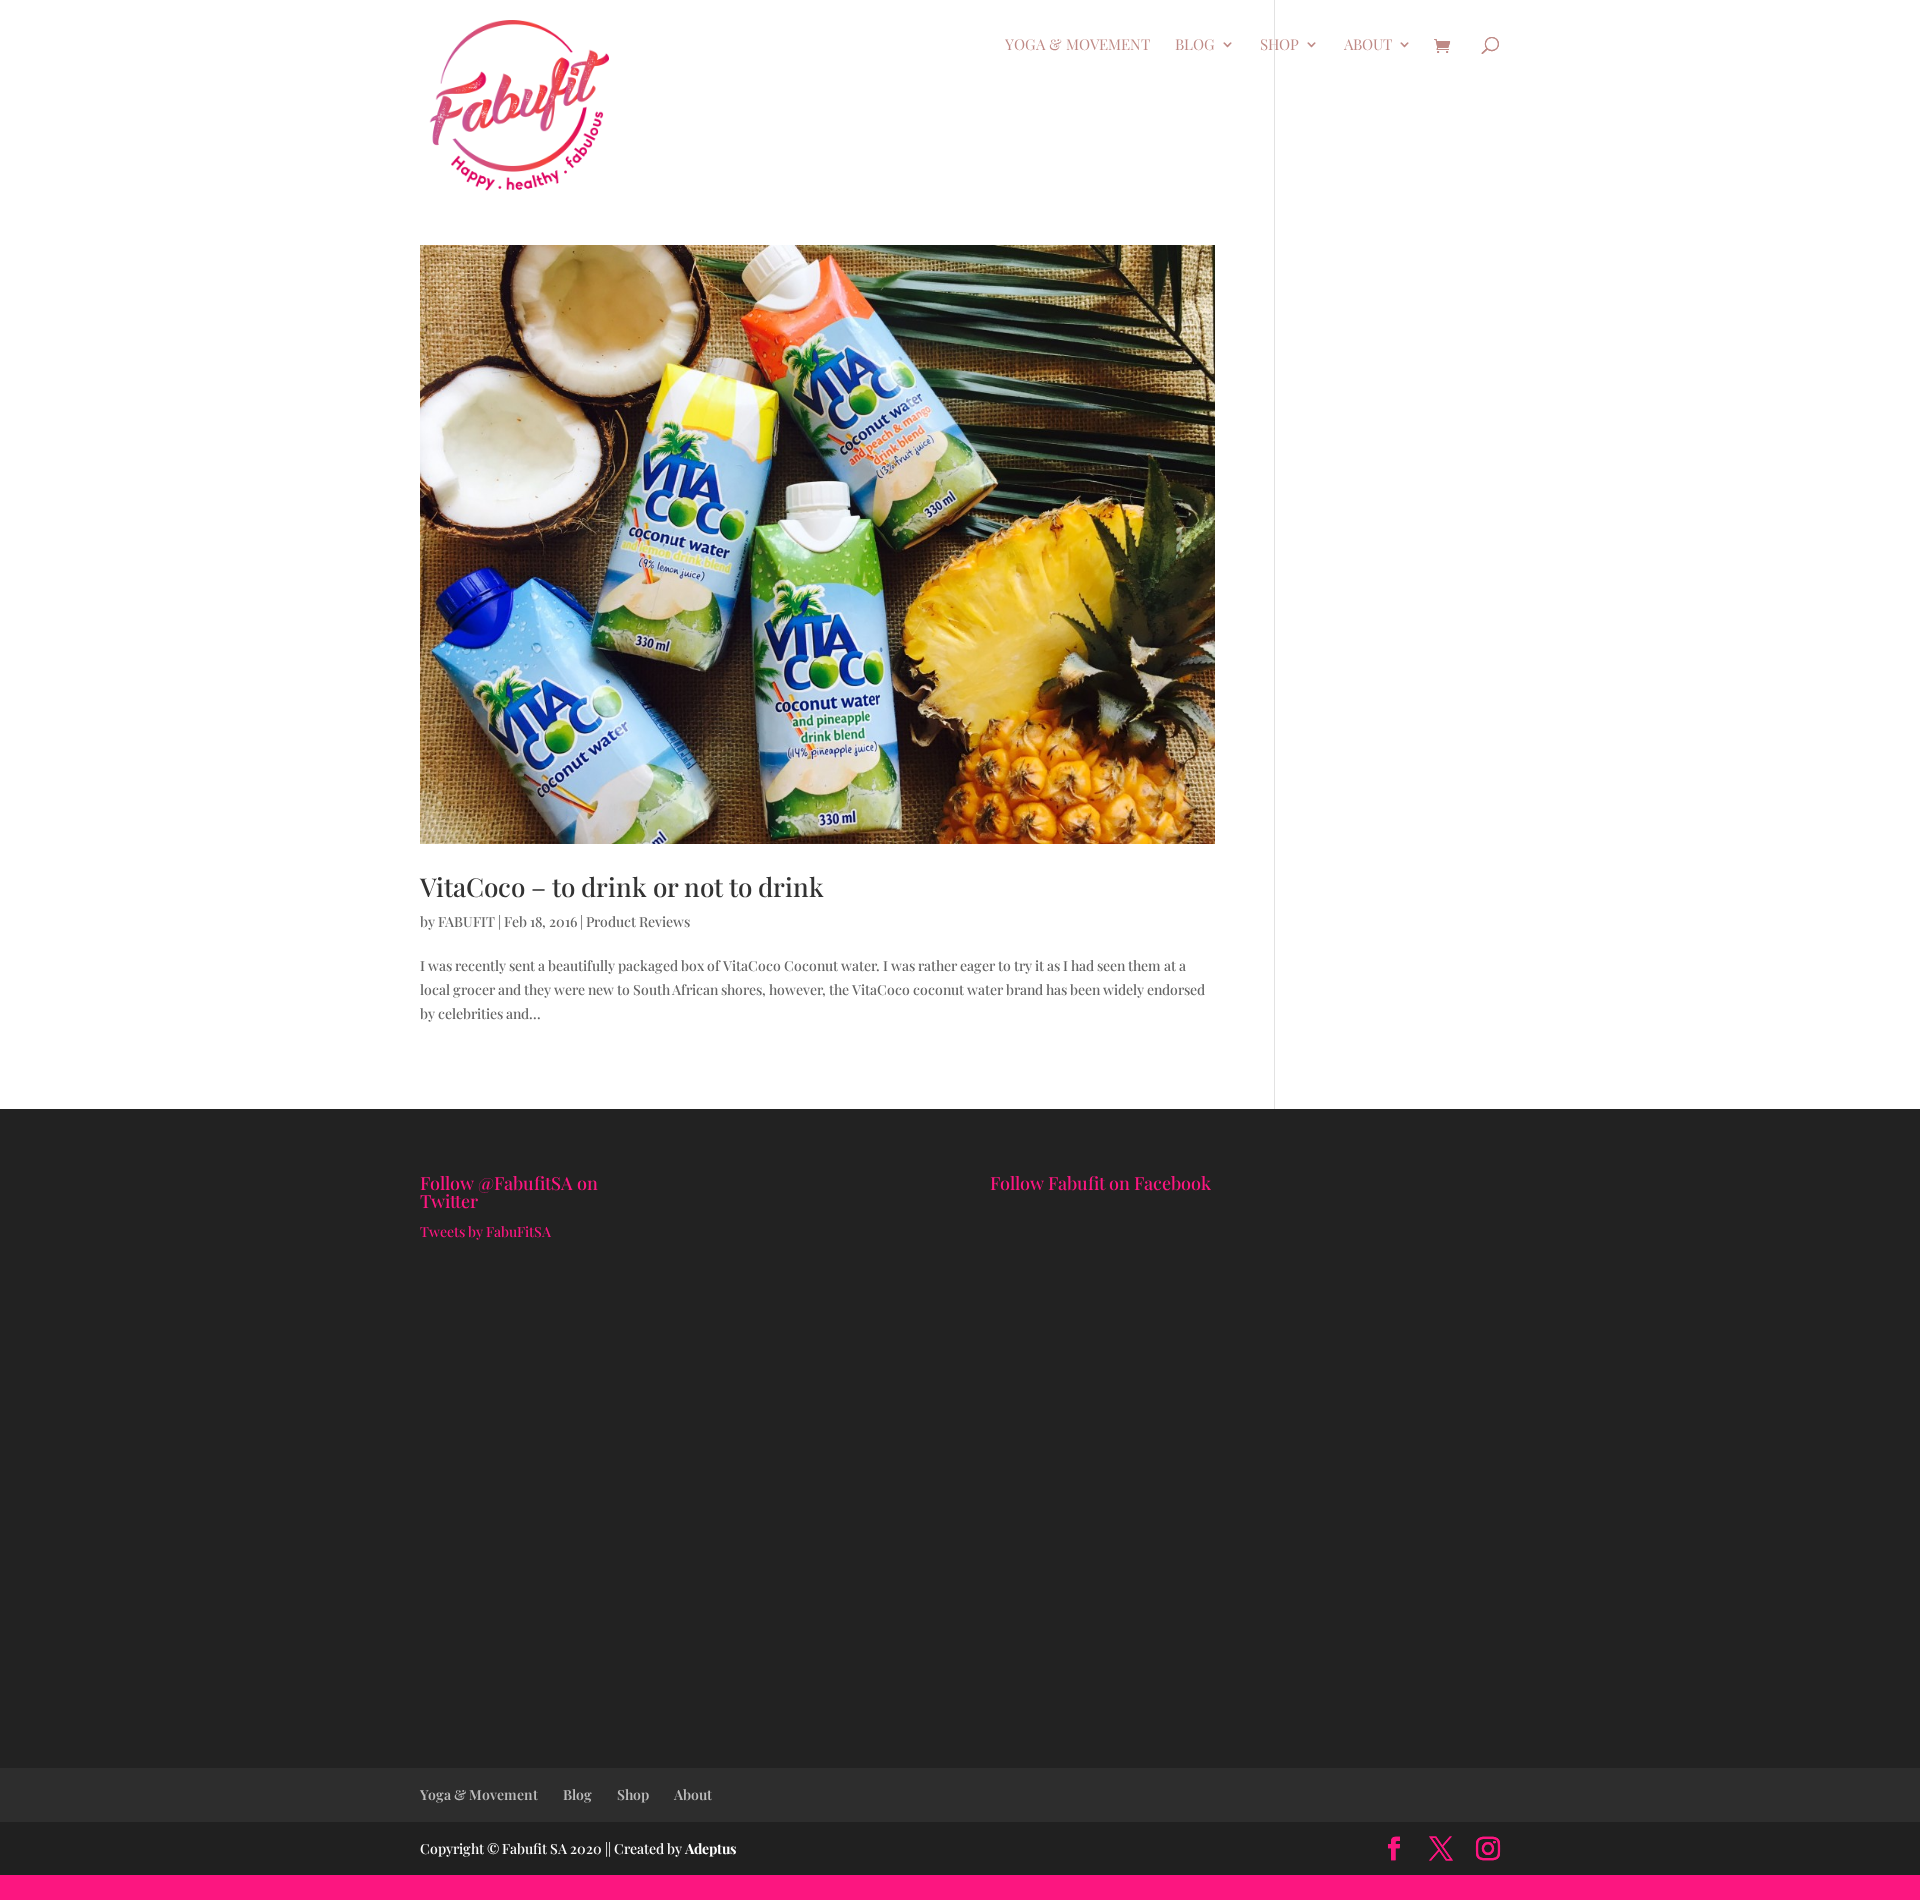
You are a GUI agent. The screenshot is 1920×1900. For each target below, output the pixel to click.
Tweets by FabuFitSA (485, 1231)
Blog (1195, 45)
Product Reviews (638, 921)
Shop (1279, 45)
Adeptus (710, 1848)
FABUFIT (466, 921)
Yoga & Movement (1077, 45)
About (1368, 45)
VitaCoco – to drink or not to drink (622, 886)
